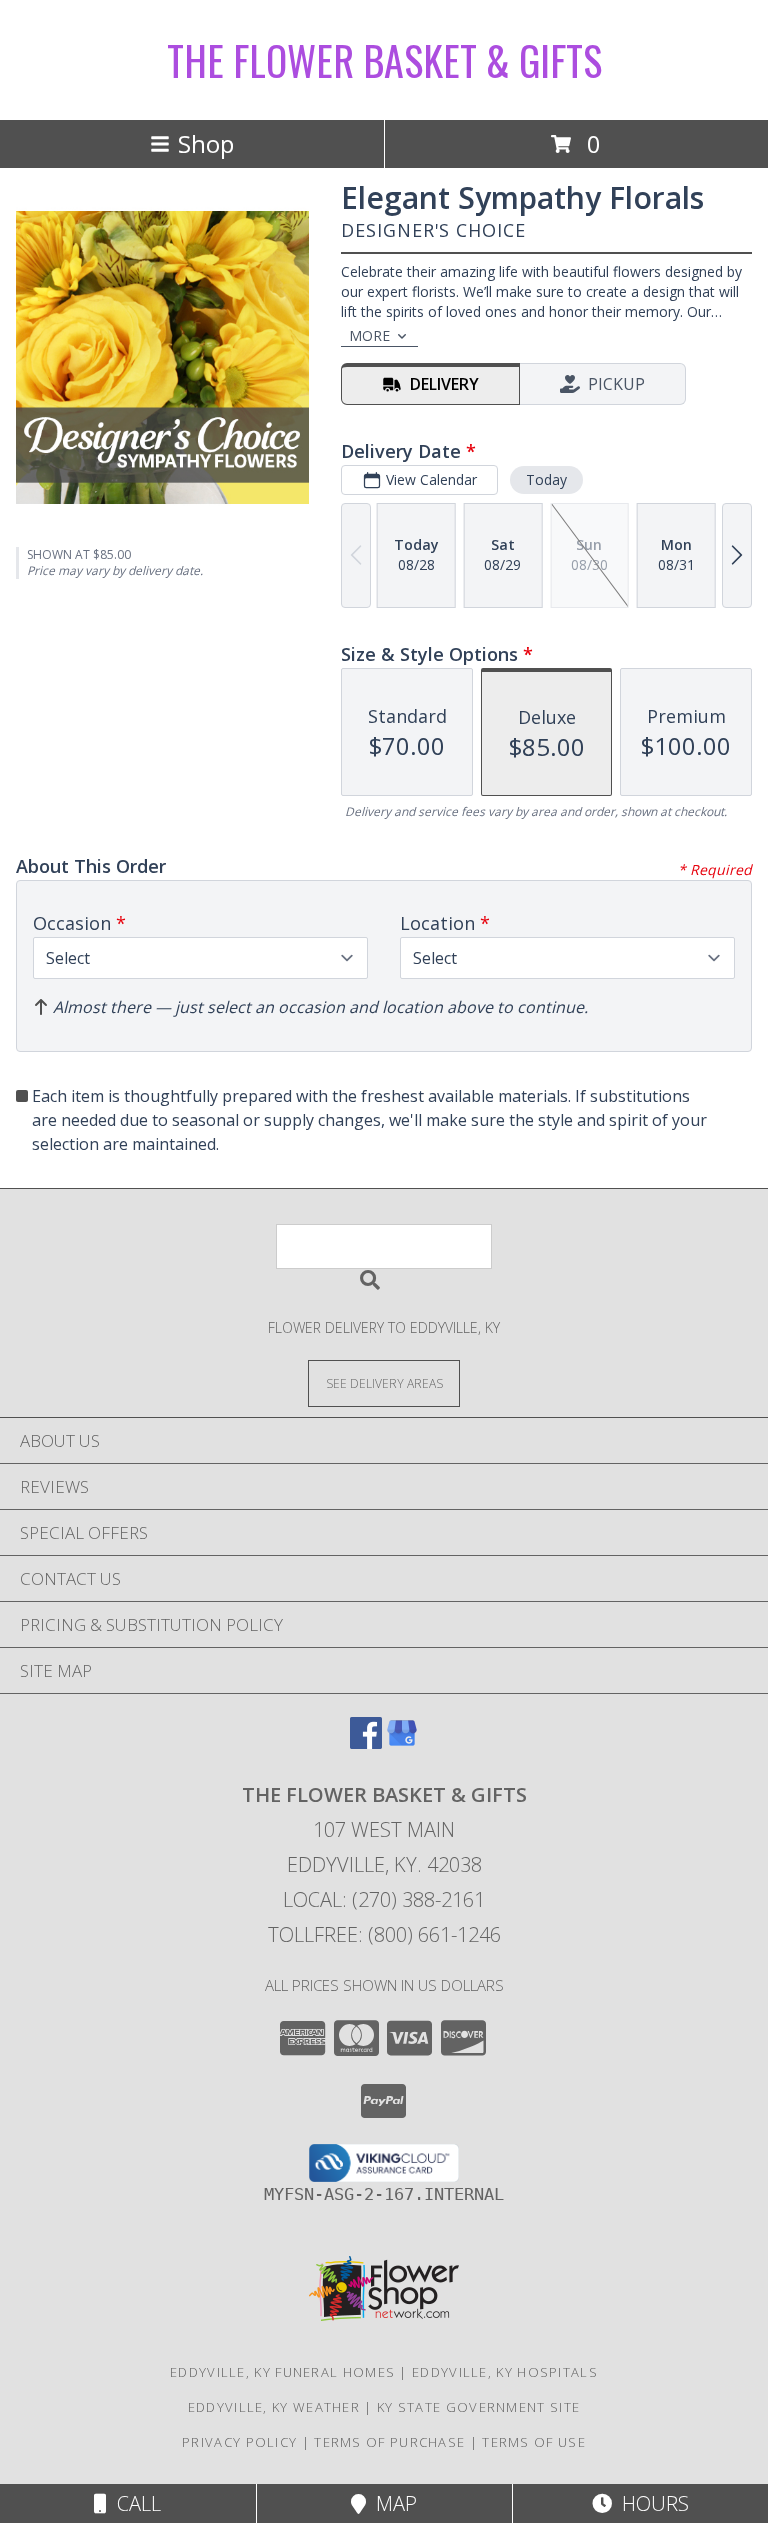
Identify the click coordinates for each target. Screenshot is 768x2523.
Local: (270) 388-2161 (384, 1899)
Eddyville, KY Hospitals (505, 2372)
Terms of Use (534, 2442)
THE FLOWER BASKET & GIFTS (384, 60)
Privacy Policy (239, 2442)
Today (546, 479)
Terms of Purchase (389, 2442)
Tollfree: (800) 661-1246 (384, 1934)
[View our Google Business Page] (402, 1742)
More (369, 335)
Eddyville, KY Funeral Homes (282, 2372)
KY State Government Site (478, 2407)
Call (134, 2503)
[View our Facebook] (366, 1742)
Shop (206, 143)
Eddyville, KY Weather (274, 2407)
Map (391, 2503)
